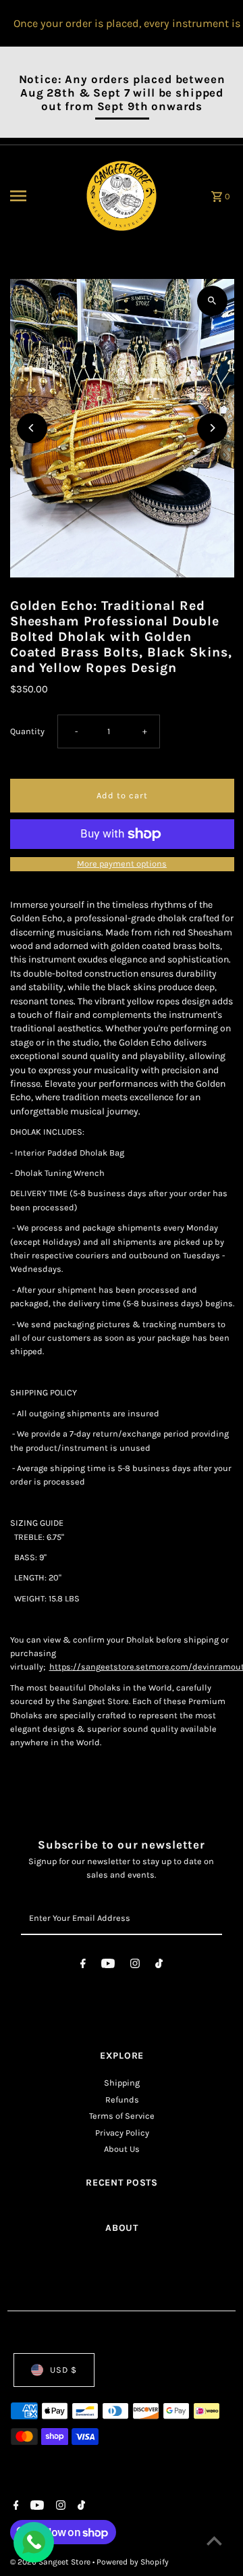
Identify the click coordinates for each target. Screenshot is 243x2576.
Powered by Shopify (133, 2562)
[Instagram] (135, 1966)
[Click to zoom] (212, 301)
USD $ (63, 2370)
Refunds (122, 2100)
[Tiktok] (159, 1966)
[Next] (212, 428)
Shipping (122, 2083)
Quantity (27, 731)
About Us (122, 2149)
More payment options (122, 864)
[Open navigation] (40, 196)
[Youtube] (108, 1966)
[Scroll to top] (214, 2541)
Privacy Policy (122, 2133)
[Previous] (32, 428)
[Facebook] (83, 1966)
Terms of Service (122, 2116)
